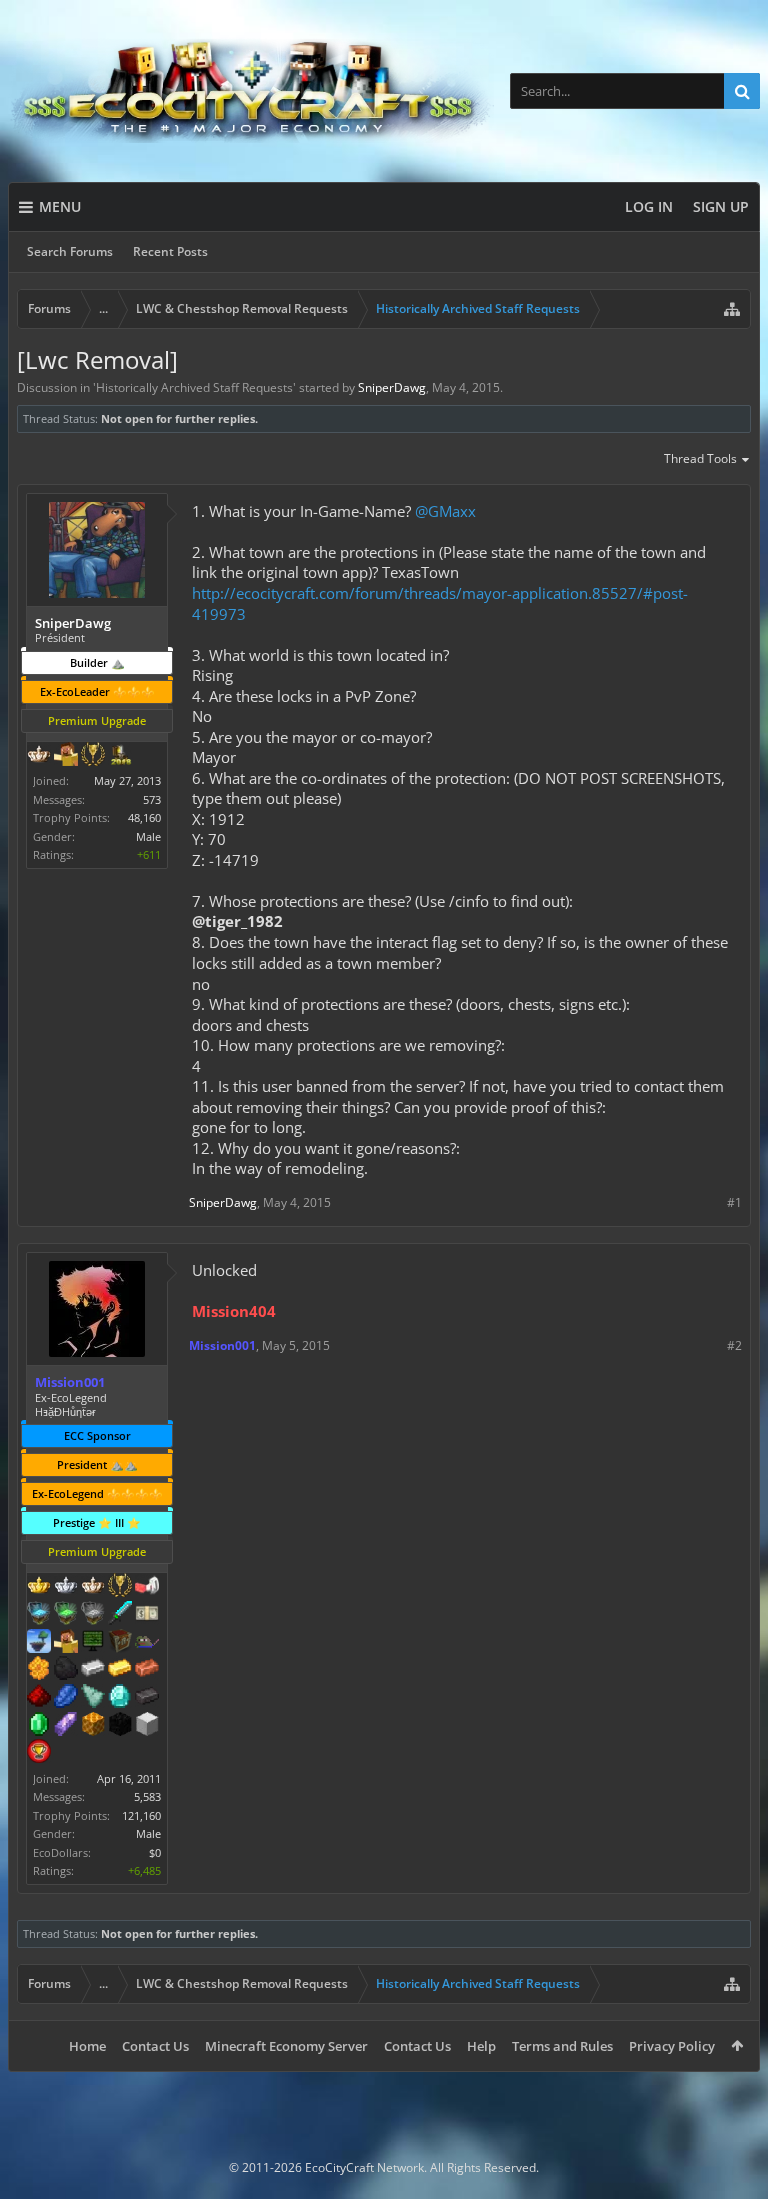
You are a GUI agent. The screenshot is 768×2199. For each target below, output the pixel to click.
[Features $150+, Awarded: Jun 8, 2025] (147, 1670)
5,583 (147, 1796)
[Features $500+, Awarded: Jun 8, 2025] (147, 1698)
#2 (734, 1345)
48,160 (144, 817)
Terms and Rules (562, 2046)
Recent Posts (170, 251)
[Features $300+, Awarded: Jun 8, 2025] (93, 1698)
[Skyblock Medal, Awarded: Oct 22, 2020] (39, 1643)
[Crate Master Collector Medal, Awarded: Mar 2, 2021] (120, 1615)
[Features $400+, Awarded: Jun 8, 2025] (120, 1698)
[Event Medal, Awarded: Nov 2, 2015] (93, 756)
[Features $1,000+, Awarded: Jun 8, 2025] (93, 1726)
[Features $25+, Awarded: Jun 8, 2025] (39, 1670)
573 (152, 799)
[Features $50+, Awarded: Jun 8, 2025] (66, 1670)
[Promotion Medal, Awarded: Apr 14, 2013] (120, 1643)
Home (87, 2046)
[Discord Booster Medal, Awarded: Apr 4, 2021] (147, 1643)
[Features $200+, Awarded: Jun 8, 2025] (39, 1698)
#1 (734, 1202)
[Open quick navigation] (732, 309)
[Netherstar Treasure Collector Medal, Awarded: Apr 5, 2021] (93, 1615)
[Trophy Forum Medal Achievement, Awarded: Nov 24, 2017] (39, 1753)
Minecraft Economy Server (286, 2046)
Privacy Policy (672, 2046)
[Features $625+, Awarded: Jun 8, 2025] (39, 1726)
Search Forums (70, 251)
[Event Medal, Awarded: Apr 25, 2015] (120, 1587)
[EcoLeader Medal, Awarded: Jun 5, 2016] (93, 1587)
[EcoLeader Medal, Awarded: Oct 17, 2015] (39, 756)
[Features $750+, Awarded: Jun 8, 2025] (66, 1726)
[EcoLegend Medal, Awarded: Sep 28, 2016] (39, 1587)
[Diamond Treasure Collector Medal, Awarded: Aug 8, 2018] (39, 1615)
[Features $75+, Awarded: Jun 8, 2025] (93, 1670)
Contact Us (155, 2046)
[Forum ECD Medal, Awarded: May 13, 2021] (147, 1615)
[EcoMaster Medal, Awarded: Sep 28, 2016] (66, 1587)
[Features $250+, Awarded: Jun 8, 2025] (66, 1698)
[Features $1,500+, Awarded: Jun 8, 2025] (147, 1726)
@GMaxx (445, 511)
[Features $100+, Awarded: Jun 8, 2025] (120, 1670)
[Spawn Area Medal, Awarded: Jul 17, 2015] (66, 756)
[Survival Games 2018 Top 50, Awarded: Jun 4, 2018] (120, 756)
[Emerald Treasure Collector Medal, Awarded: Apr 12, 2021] (66, 1615)
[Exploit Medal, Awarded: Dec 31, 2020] (93, 1643)
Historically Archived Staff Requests (194, 387)
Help (481, 2046)
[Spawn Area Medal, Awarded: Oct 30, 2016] (66, 1643)
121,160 (141, 1815)
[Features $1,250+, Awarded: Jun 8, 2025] (120, 1726)
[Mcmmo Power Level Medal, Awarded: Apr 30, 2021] (147, 1587)
